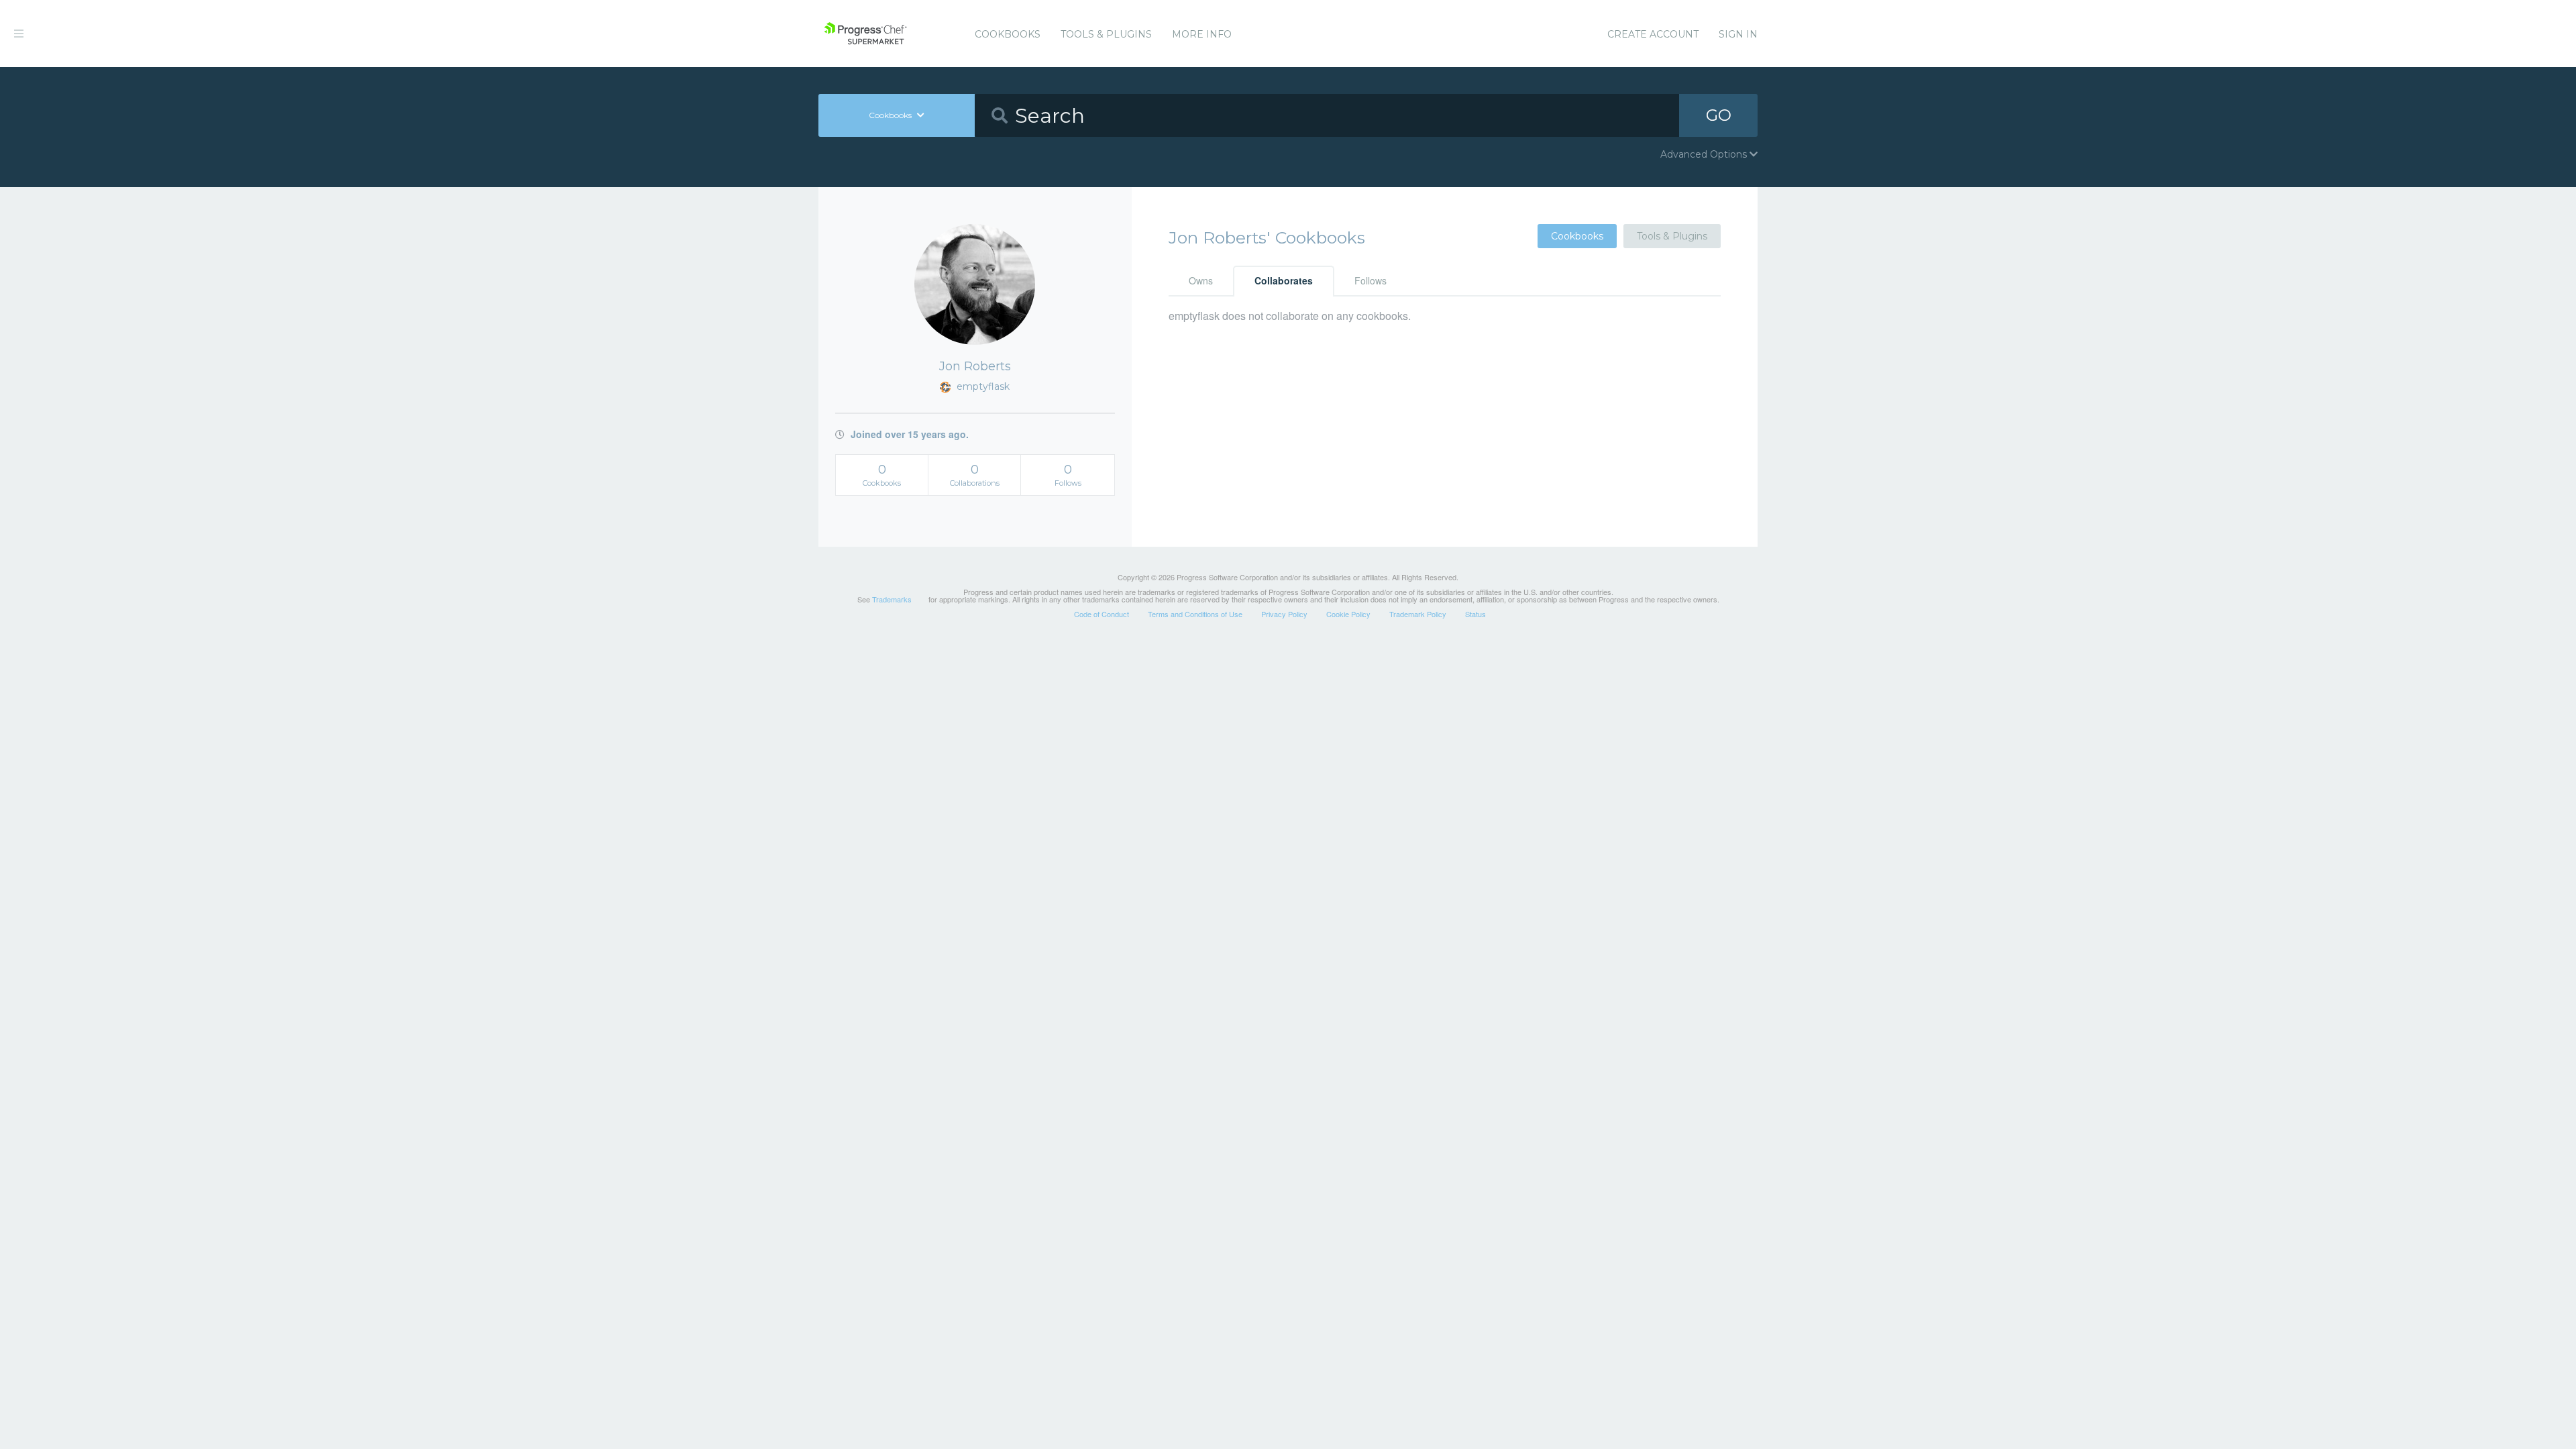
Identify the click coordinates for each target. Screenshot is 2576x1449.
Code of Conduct (1102, 614)
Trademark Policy (1418, 614)
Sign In (1738, 34)
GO (1719, 115)
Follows (1371, 280)
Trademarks (892, 599)
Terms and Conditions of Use (1195, 614)
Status (1475, 614)
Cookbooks (1008, 34)
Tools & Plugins (1106, 34)
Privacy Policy (1284, 614)
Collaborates (1284, 280)
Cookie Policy (1348, 614)
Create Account (1653, 34)
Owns (1201, 280)
